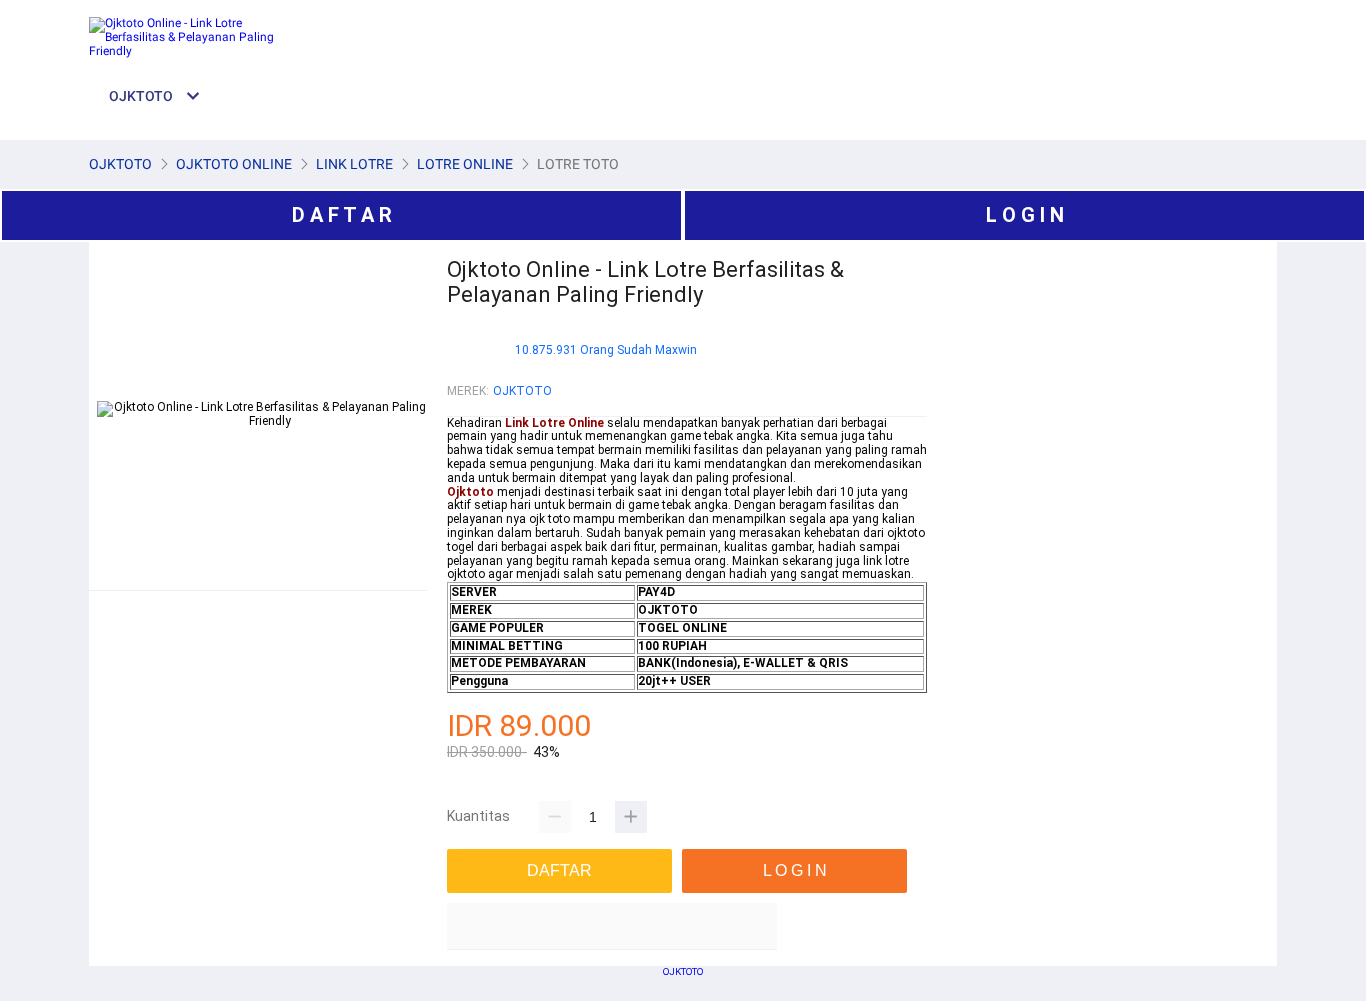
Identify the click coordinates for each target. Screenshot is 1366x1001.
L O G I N (1025, 215)
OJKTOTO (522, 391)
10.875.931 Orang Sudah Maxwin (606, 350)
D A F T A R (342, 215)
